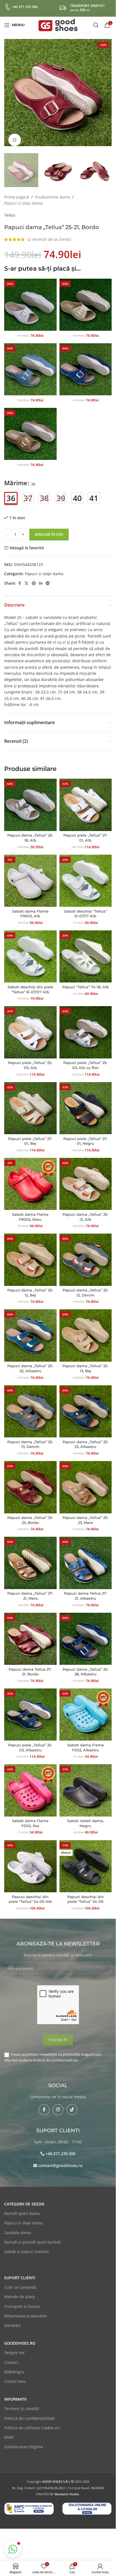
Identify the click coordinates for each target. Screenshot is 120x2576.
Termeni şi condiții (22, 2403)
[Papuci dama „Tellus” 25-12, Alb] (86, 1178)
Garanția (12, 2320)
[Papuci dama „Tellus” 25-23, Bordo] (30, 1482)
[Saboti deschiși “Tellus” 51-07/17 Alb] (86, 875)
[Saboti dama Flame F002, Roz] (30, 1785)
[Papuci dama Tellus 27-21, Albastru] (86, 1557)
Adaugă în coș (49, 529)
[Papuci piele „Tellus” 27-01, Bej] (30, 1103)
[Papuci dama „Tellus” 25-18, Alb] (30, 799)
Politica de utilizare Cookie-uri (32, 2422)
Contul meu (15, 2376)
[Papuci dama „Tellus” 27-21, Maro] (30, 1557)
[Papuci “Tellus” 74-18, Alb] (86, 951)
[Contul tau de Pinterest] (34, 578)
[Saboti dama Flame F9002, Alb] (30, 875)
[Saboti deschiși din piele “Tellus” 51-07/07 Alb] (30, 951)
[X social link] (27, 578)
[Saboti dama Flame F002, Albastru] (86, 1709)
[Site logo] (58, 24)
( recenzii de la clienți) (49, 234)
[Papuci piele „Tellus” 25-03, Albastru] (30, 1709)
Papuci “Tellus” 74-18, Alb (86, 981)
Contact (11, 2357)
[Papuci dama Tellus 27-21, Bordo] (30, 1633)
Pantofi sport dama (22, 2208)
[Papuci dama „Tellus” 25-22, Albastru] (30, 1330)
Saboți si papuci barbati (27, 2246)
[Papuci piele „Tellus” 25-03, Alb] (30, 1027)
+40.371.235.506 (61, 2148)
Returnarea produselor (26, 2310)
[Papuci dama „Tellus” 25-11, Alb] (30, 299)
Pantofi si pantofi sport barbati (33, 2236)
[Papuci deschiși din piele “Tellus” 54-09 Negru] (86, 1861)
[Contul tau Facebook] (20, 578)
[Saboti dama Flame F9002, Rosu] (30, 1178)
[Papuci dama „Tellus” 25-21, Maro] (30, 428)
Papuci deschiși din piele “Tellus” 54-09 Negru (86, 1896)
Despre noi (14, 2347)
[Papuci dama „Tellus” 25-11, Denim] (30, 364)
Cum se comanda (20, 2282)
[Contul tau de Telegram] (48, 578)
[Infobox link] (21, 7)
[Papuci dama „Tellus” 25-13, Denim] (30, 1406)
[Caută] (96, 25)
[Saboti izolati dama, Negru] (86, 1785)
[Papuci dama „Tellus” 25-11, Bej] (86, 299)
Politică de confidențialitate (56, 2055)
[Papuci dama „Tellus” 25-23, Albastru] (86, 1406)
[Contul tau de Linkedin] (41, 578)
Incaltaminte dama (52, 191)
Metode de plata (20, 2291)
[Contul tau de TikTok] (72, 2104)
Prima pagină (17, 191)
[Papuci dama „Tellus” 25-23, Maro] (86, 1482)
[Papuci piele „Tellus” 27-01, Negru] (86, 1103)
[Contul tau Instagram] (58, 2104)
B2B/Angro (14, 2366)
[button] (10, 93)
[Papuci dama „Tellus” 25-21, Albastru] (86, 364)
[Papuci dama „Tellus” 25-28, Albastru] (86, 1633)
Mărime (16, 477)
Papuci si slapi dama (23, 198)
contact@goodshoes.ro (60, 2160)
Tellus (10, 209)
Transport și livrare (22, 2301)
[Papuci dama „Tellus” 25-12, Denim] (86, 1254)
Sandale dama (18, 2227)
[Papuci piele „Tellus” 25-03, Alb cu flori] (86, 1027)
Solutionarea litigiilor (24, 2441)
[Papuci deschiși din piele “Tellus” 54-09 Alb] (30, 1861)
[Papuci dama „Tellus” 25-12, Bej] (30, 1254)
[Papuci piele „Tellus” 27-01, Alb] (86, 799)
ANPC (9, 2432)
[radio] (11, 492)
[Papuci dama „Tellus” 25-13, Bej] (86, 1330)
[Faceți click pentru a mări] (15, 136)
